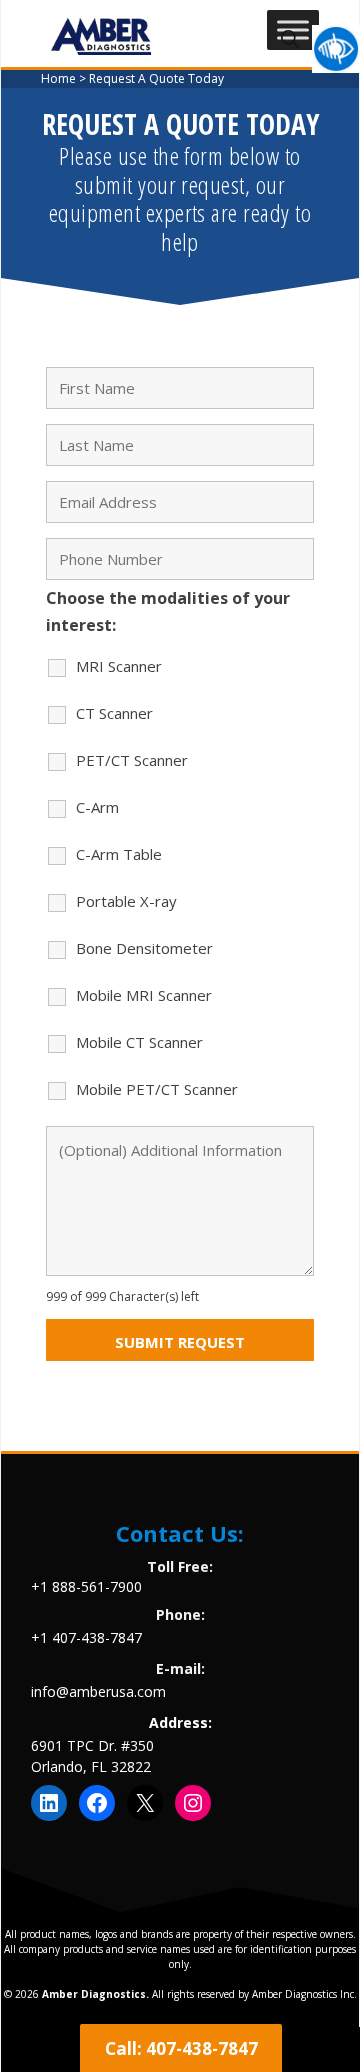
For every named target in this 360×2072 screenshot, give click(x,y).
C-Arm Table (119, 854)
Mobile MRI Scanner (144, 995)
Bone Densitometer (144, 948)
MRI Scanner (119, 666)
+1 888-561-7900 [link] (86, 1586)
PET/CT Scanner (132, 760)
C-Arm (97, 807)
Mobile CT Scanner (139, 1042)
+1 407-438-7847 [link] (86, 1637)
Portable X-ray (126, 901)
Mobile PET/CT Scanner (157, 1089)
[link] (336, 49)
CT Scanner (114, 713)
